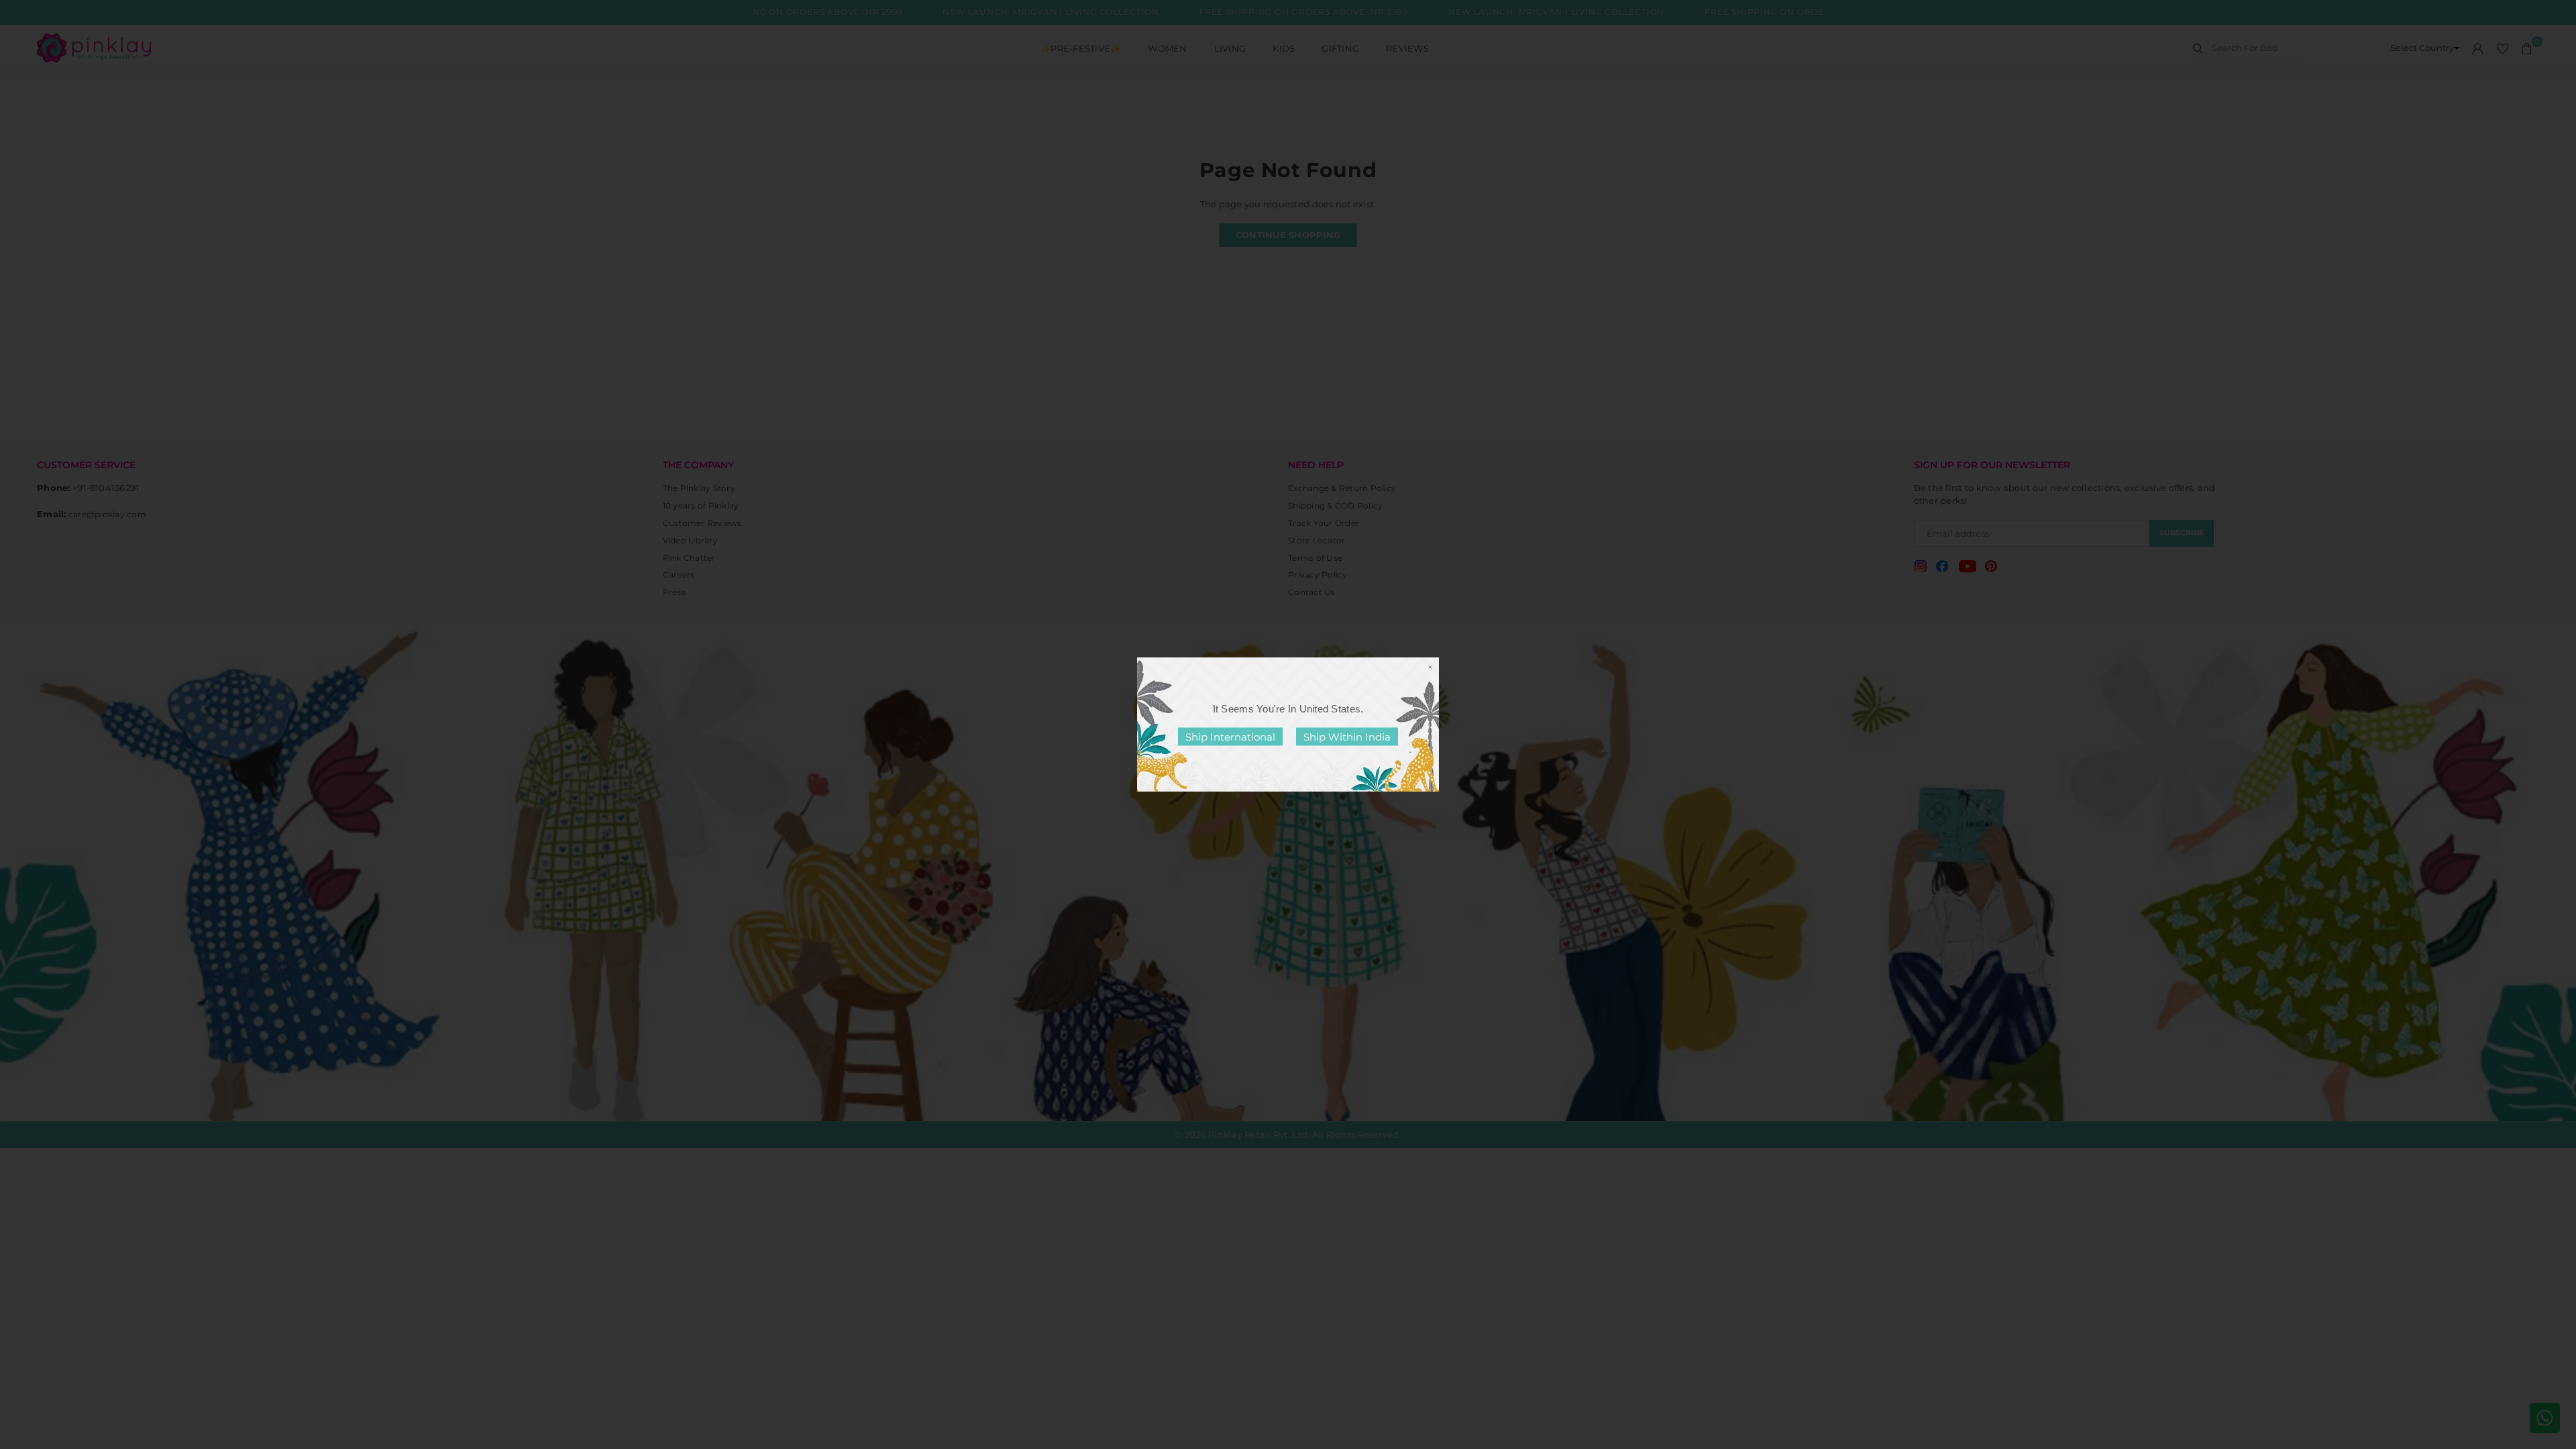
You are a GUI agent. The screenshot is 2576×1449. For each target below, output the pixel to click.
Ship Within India (1347, 737)
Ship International (1230, 737)
